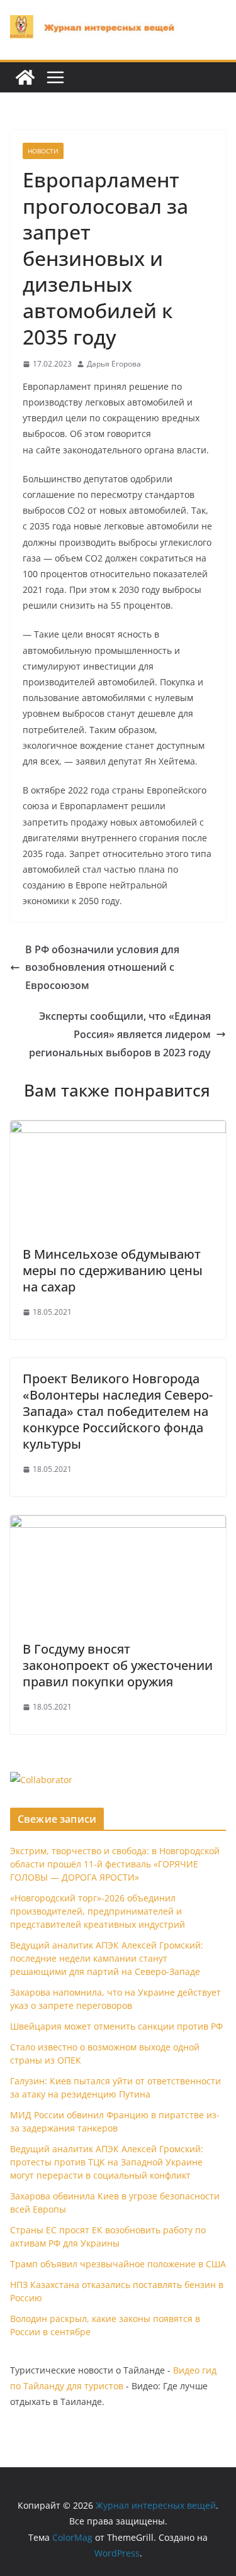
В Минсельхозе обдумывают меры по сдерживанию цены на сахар (113, 1270)
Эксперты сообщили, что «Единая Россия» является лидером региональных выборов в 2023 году (120, 1034)
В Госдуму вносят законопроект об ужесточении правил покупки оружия (118, 1665)
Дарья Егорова (114, 364)
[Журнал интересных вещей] (25, 77)
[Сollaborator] (41, 1780)
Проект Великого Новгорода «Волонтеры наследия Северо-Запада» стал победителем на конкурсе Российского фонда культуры (118, 1411)
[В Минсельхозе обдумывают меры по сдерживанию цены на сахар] (118, 1129)
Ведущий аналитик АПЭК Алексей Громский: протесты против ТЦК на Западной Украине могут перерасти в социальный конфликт (107, 2162)
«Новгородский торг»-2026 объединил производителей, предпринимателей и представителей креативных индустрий (98, 1911)
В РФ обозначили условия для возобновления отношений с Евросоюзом (102, 968)
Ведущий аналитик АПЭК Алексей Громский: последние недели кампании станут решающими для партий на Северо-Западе (107, 1958)
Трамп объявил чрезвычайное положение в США (118, 2264)
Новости (43, 151)
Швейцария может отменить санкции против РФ (116, 2026)
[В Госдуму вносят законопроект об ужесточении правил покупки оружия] (118, 1524)
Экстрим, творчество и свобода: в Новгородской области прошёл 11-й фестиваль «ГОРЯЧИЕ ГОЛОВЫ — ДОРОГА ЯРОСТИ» (115, 1864)
